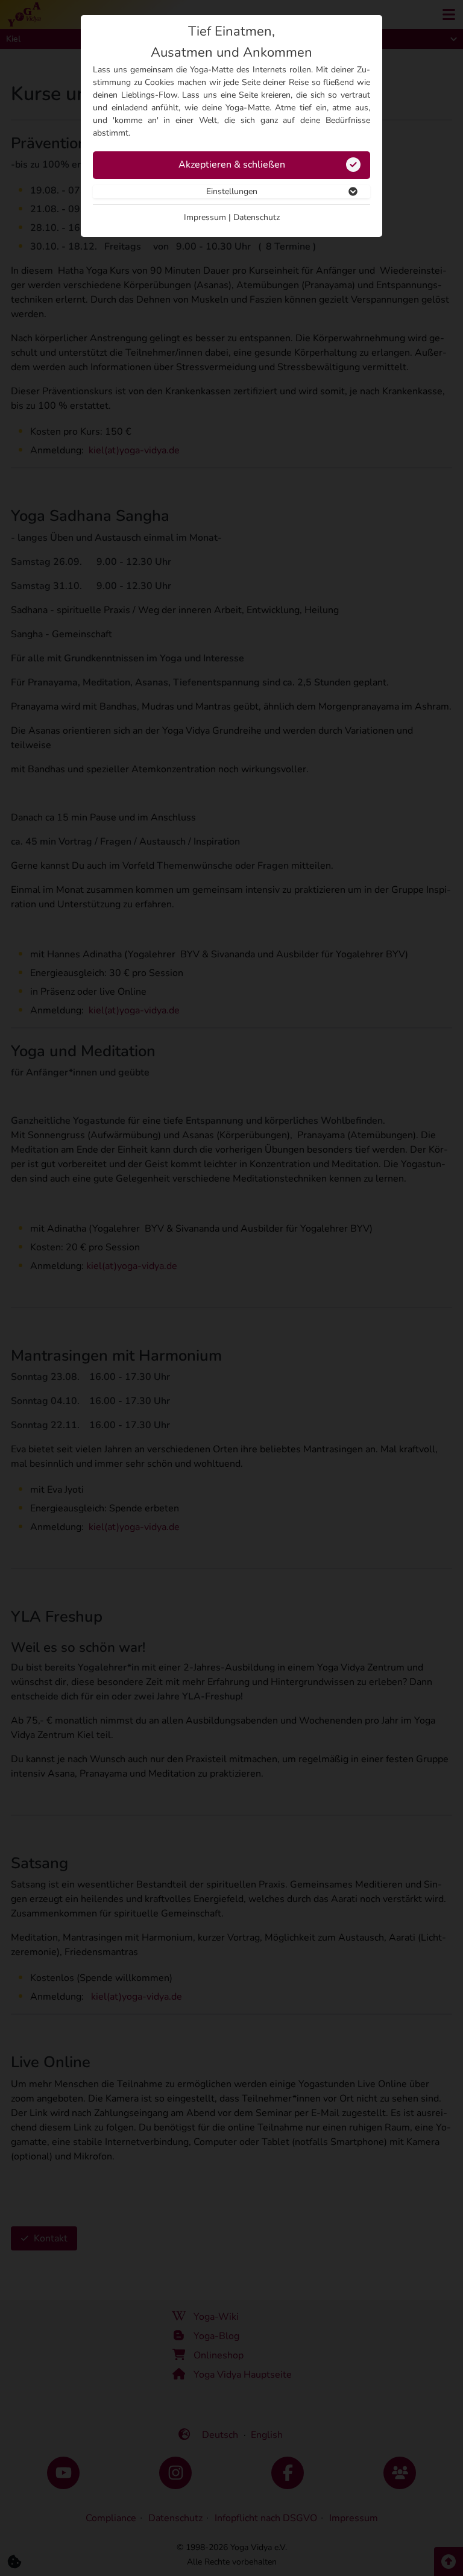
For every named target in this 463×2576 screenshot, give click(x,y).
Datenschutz (257, 217)
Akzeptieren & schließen (232, 165)
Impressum (205, 217)
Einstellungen (232, 191)
